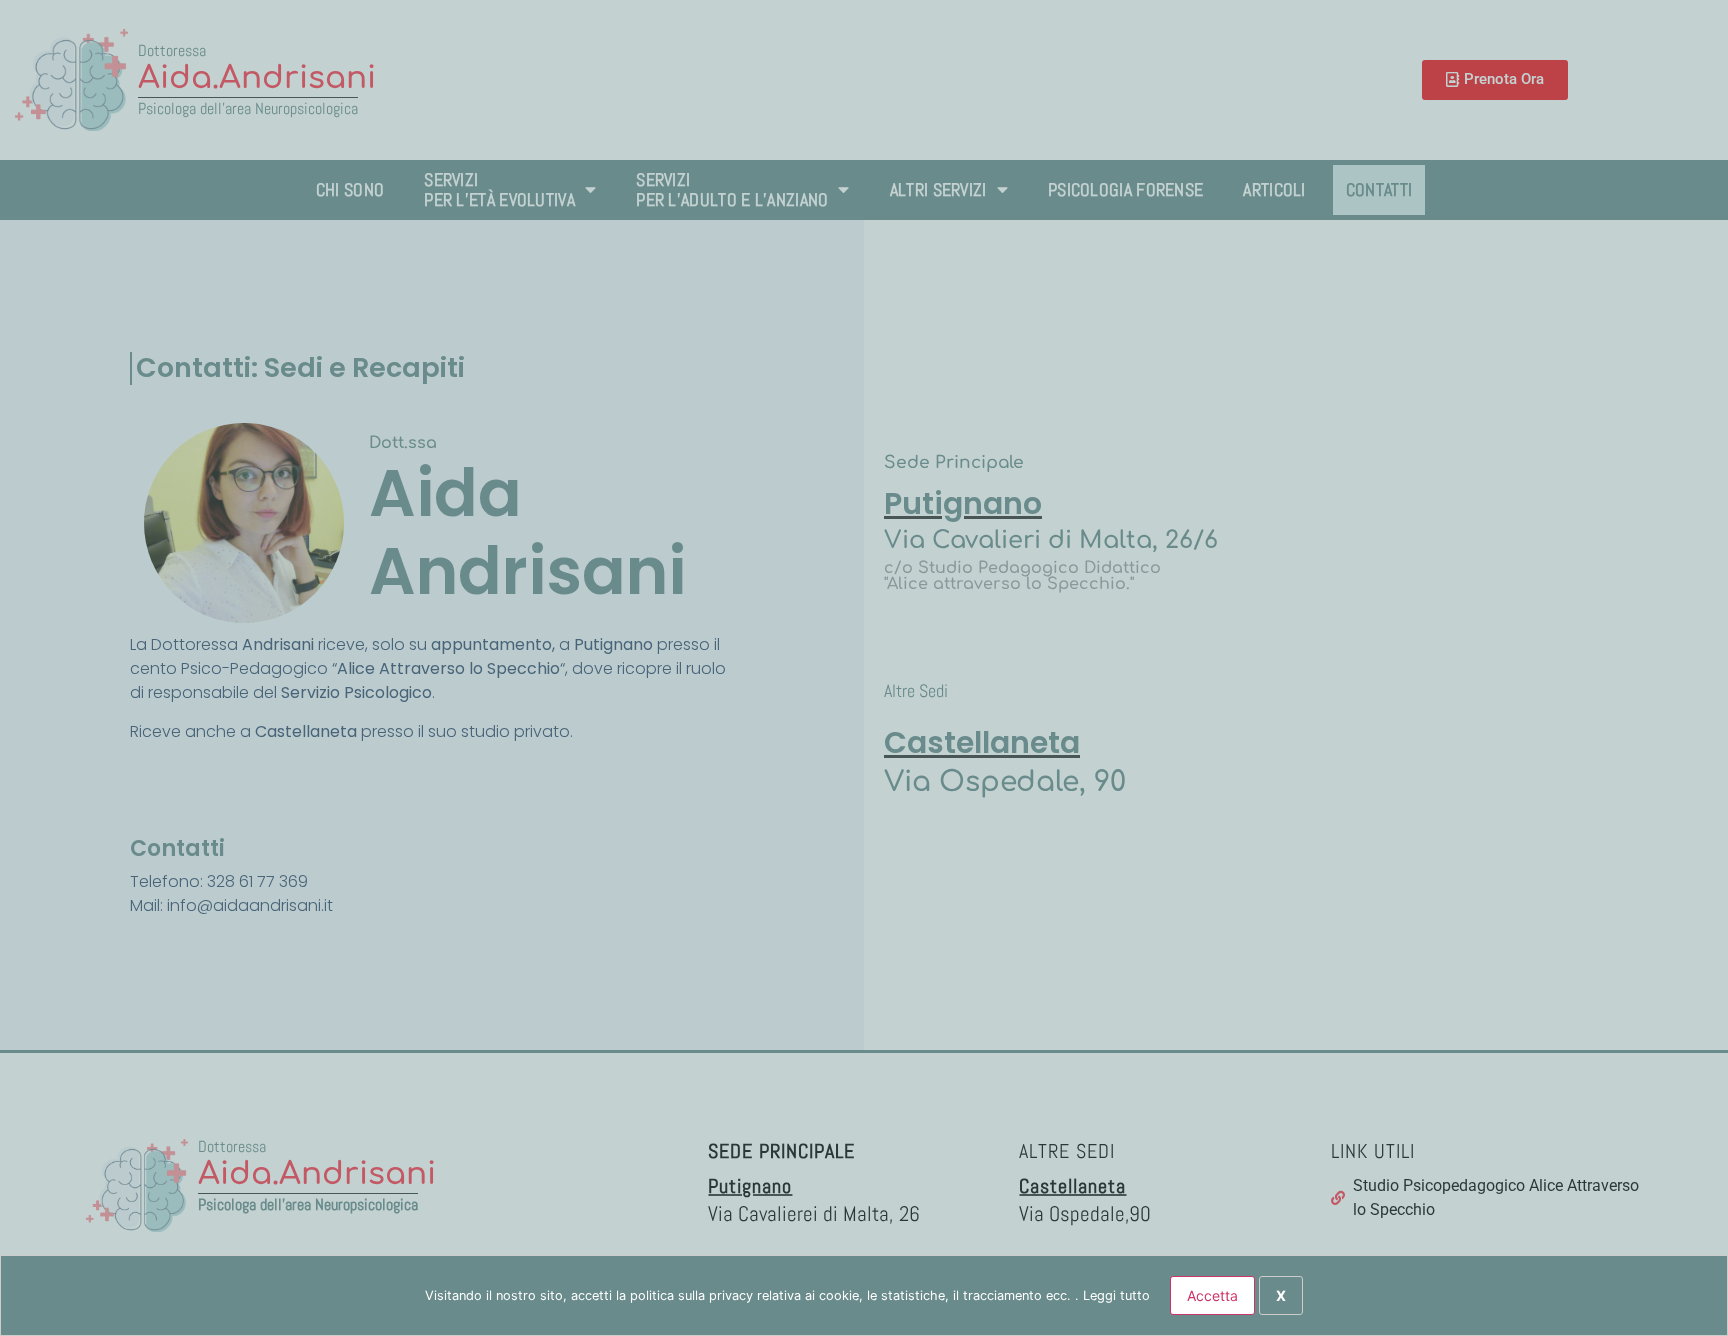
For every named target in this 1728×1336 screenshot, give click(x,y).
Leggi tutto (1116, 1295)
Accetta (1212, 1295)
